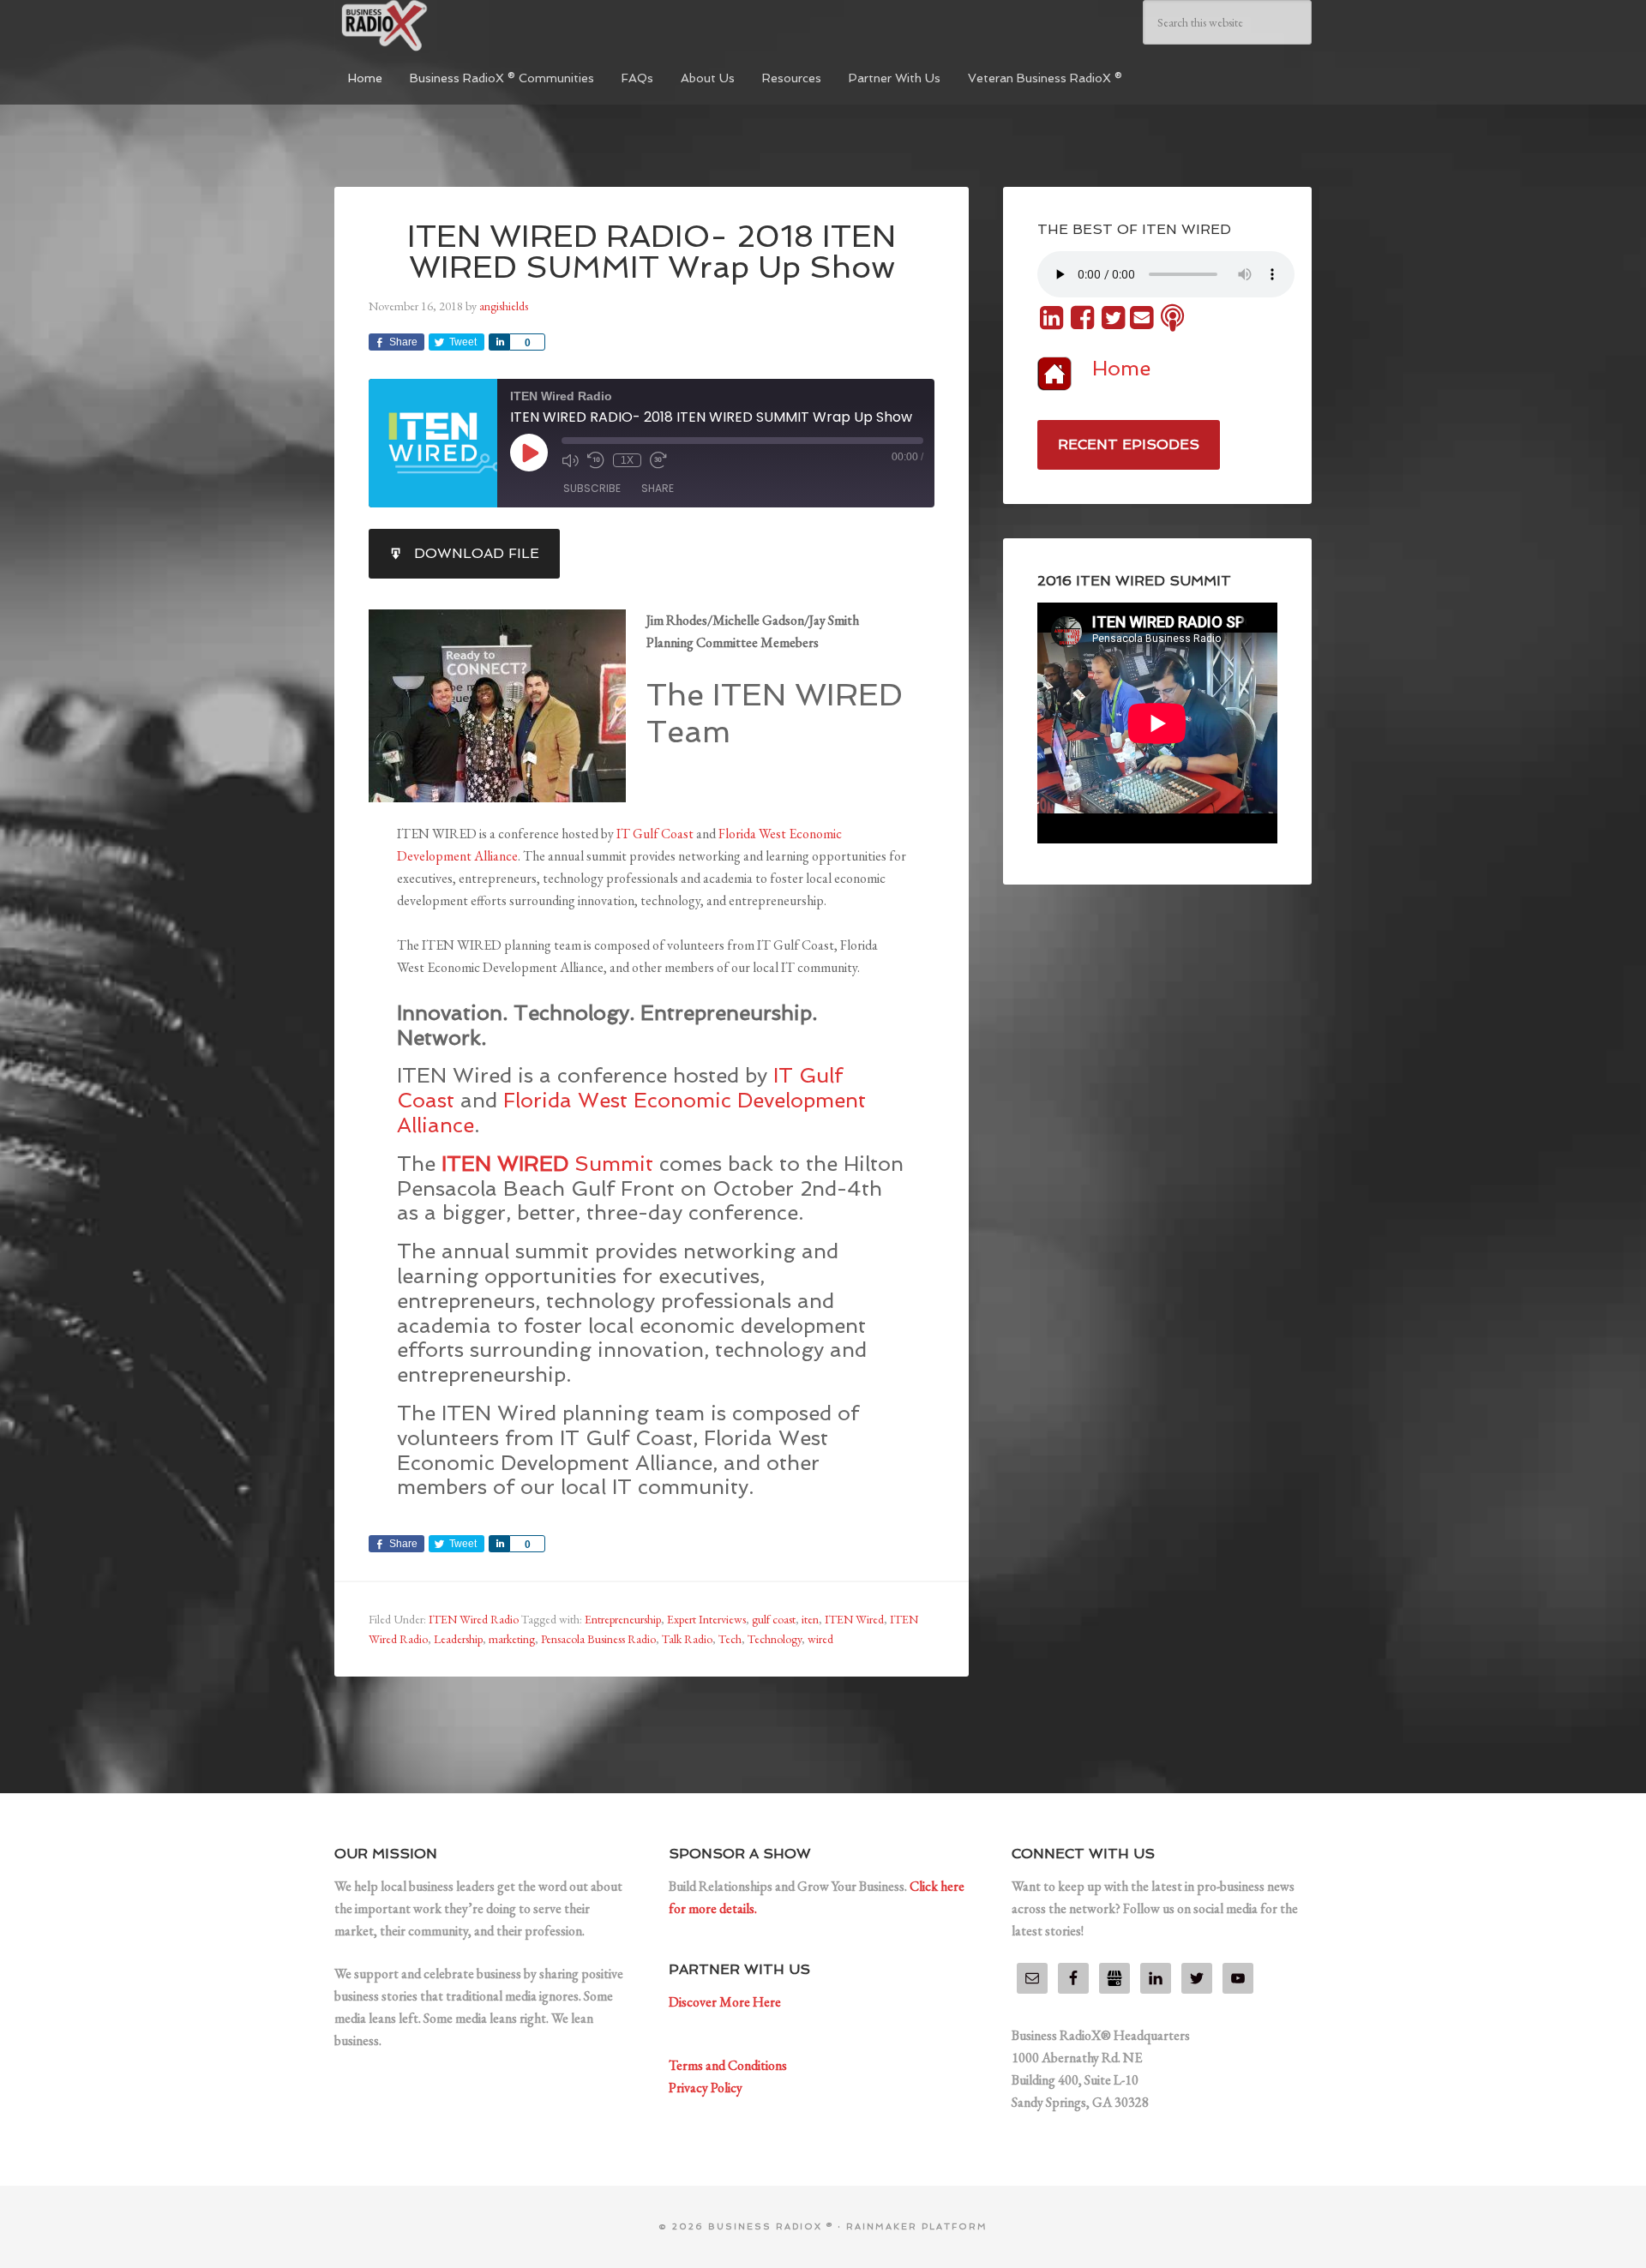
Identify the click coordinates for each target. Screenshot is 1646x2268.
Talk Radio (687, 1639)
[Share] (499, 342)
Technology (775, 1639)
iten (810, 1619)
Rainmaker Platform (917, 2226)
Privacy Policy (706, 2088)
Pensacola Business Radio (598, 1639)
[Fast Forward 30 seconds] (658, 460)
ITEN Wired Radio (474, 1619)
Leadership (458, 1639)
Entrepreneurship (623, 1619)
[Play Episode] (529, 453)
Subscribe (592, 488)
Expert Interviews (706, 1619)
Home (1121, 368)
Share (658, 488)
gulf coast (774, 1619)
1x (627, 460)
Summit (547, 1164)
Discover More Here (725, 2002)
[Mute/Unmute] (570, 460)
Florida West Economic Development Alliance (631, 1113)
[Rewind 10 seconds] (596, 460)
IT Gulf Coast (656, 834)
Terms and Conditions (728, 2065)
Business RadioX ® (463, 26)
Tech (730, 1639)
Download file (477, 553)
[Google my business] (1114, 1978)
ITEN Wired (854, 1619)
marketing (512, 1639)
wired (820, 1639)
